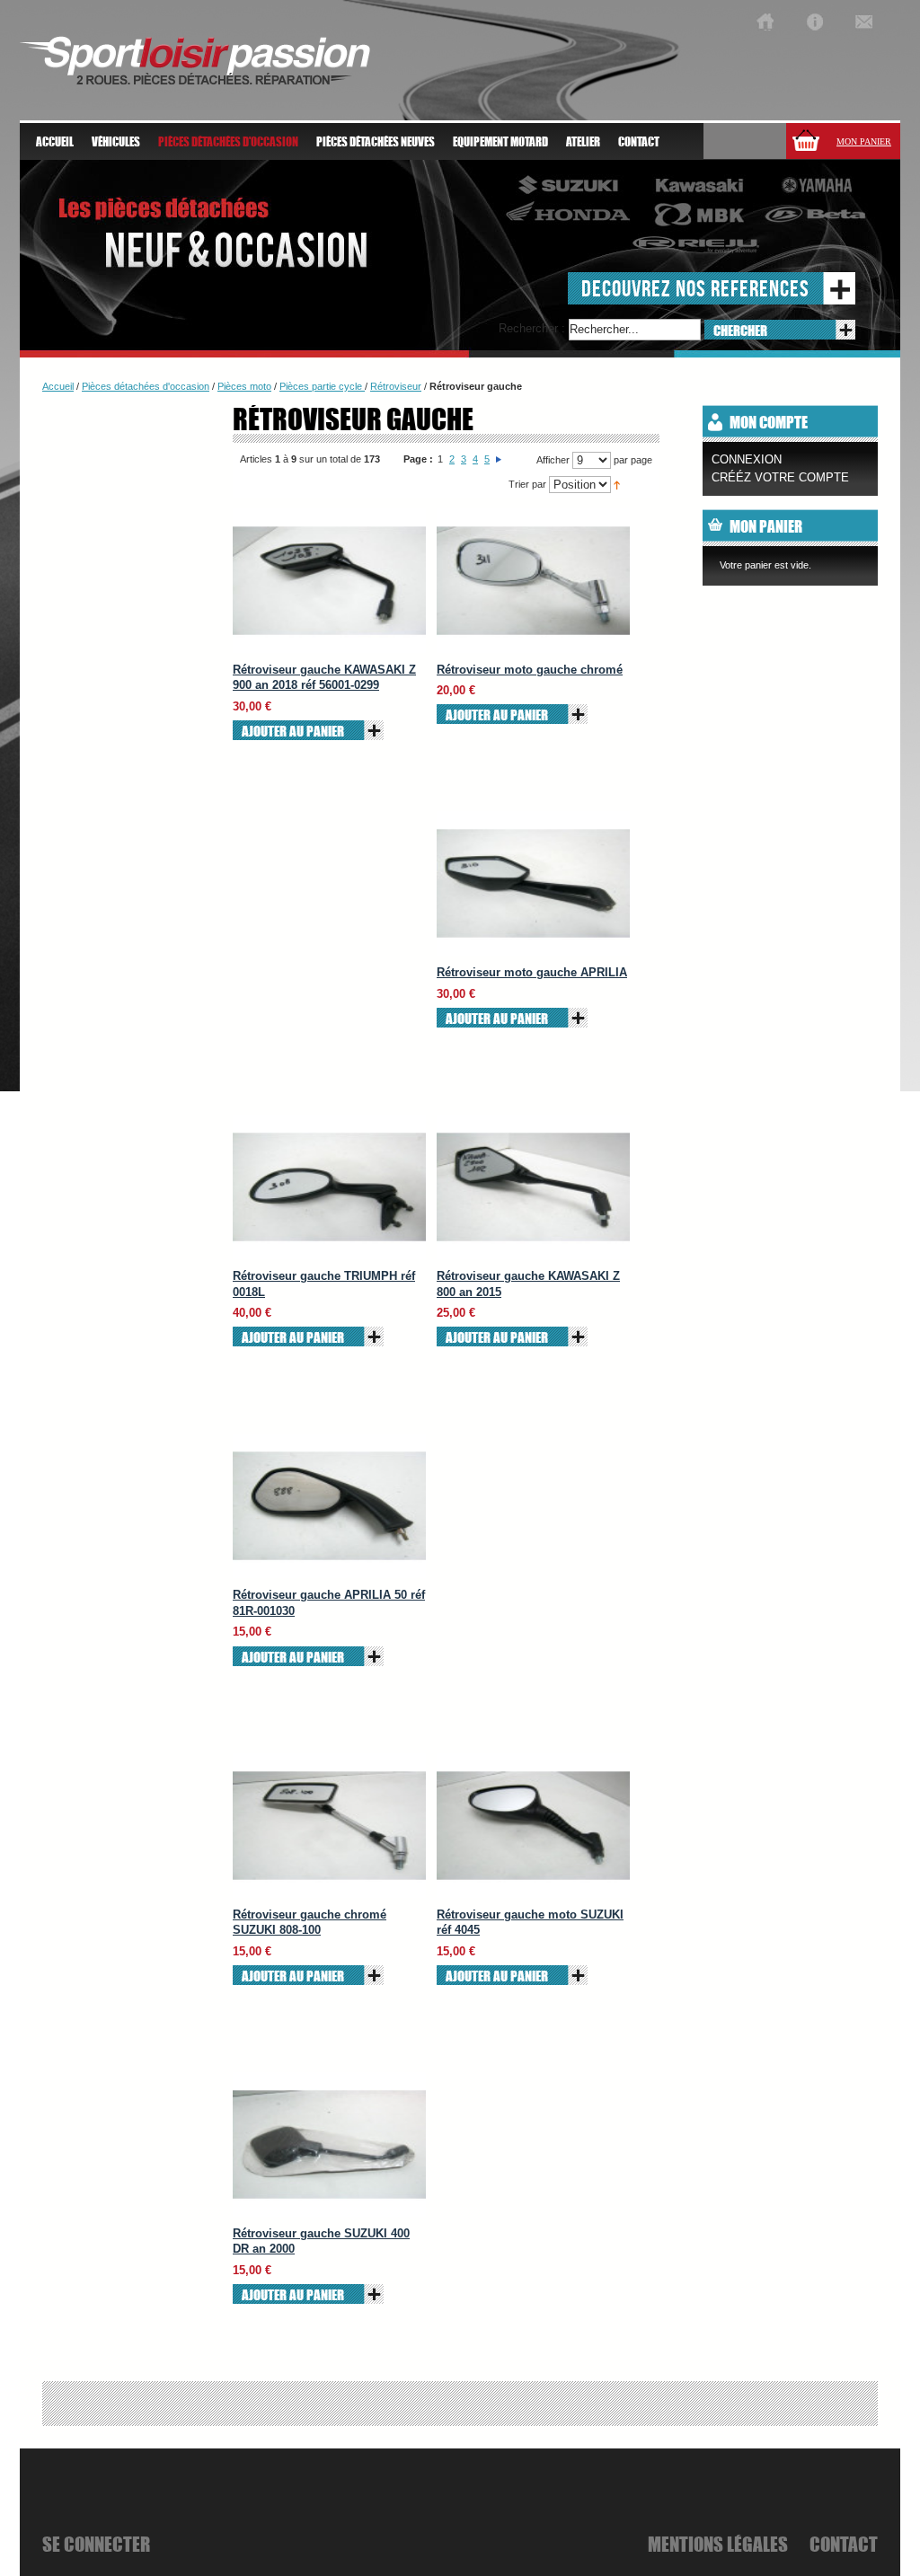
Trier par (527, 484)
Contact (639, 142)
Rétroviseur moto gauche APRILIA (532, 972)
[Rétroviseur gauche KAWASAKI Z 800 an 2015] (533, 1187)
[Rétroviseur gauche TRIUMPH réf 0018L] (329, 1187)
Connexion (747, 459)
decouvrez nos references (695, 288)
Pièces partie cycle (322, 386)
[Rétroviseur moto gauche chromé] (533, 581)
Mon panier (864, 141)
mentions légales (718, 2544)
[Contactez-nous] (864, 22)
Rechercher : (532, 328)
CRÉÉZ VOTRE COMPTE (780, 477)
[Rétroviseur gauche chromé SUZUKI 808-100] (329, 1826)
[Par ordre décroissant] (617, 484)
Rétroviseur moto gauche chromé (530, 670)
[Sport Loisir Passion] (765, 22)
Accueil (55, 142)
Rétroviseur (396, 386)
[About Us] (814, 22)
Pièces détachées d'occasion (146, 386)
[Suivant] (499, 459)
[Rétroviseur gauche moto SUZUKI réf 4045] (533, 1826)
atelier (583, 142)
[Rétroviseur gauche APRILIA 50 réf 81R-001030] (329, 1506)
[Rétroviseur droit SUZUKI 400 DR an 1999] (329, 2144)
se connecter (96, 2544)
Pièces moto (244, 386)
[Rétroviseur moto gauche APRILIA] (533, 883)
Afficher (553, 460)
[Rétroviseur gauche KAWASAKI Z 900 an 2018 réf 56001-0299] (329, 581)
